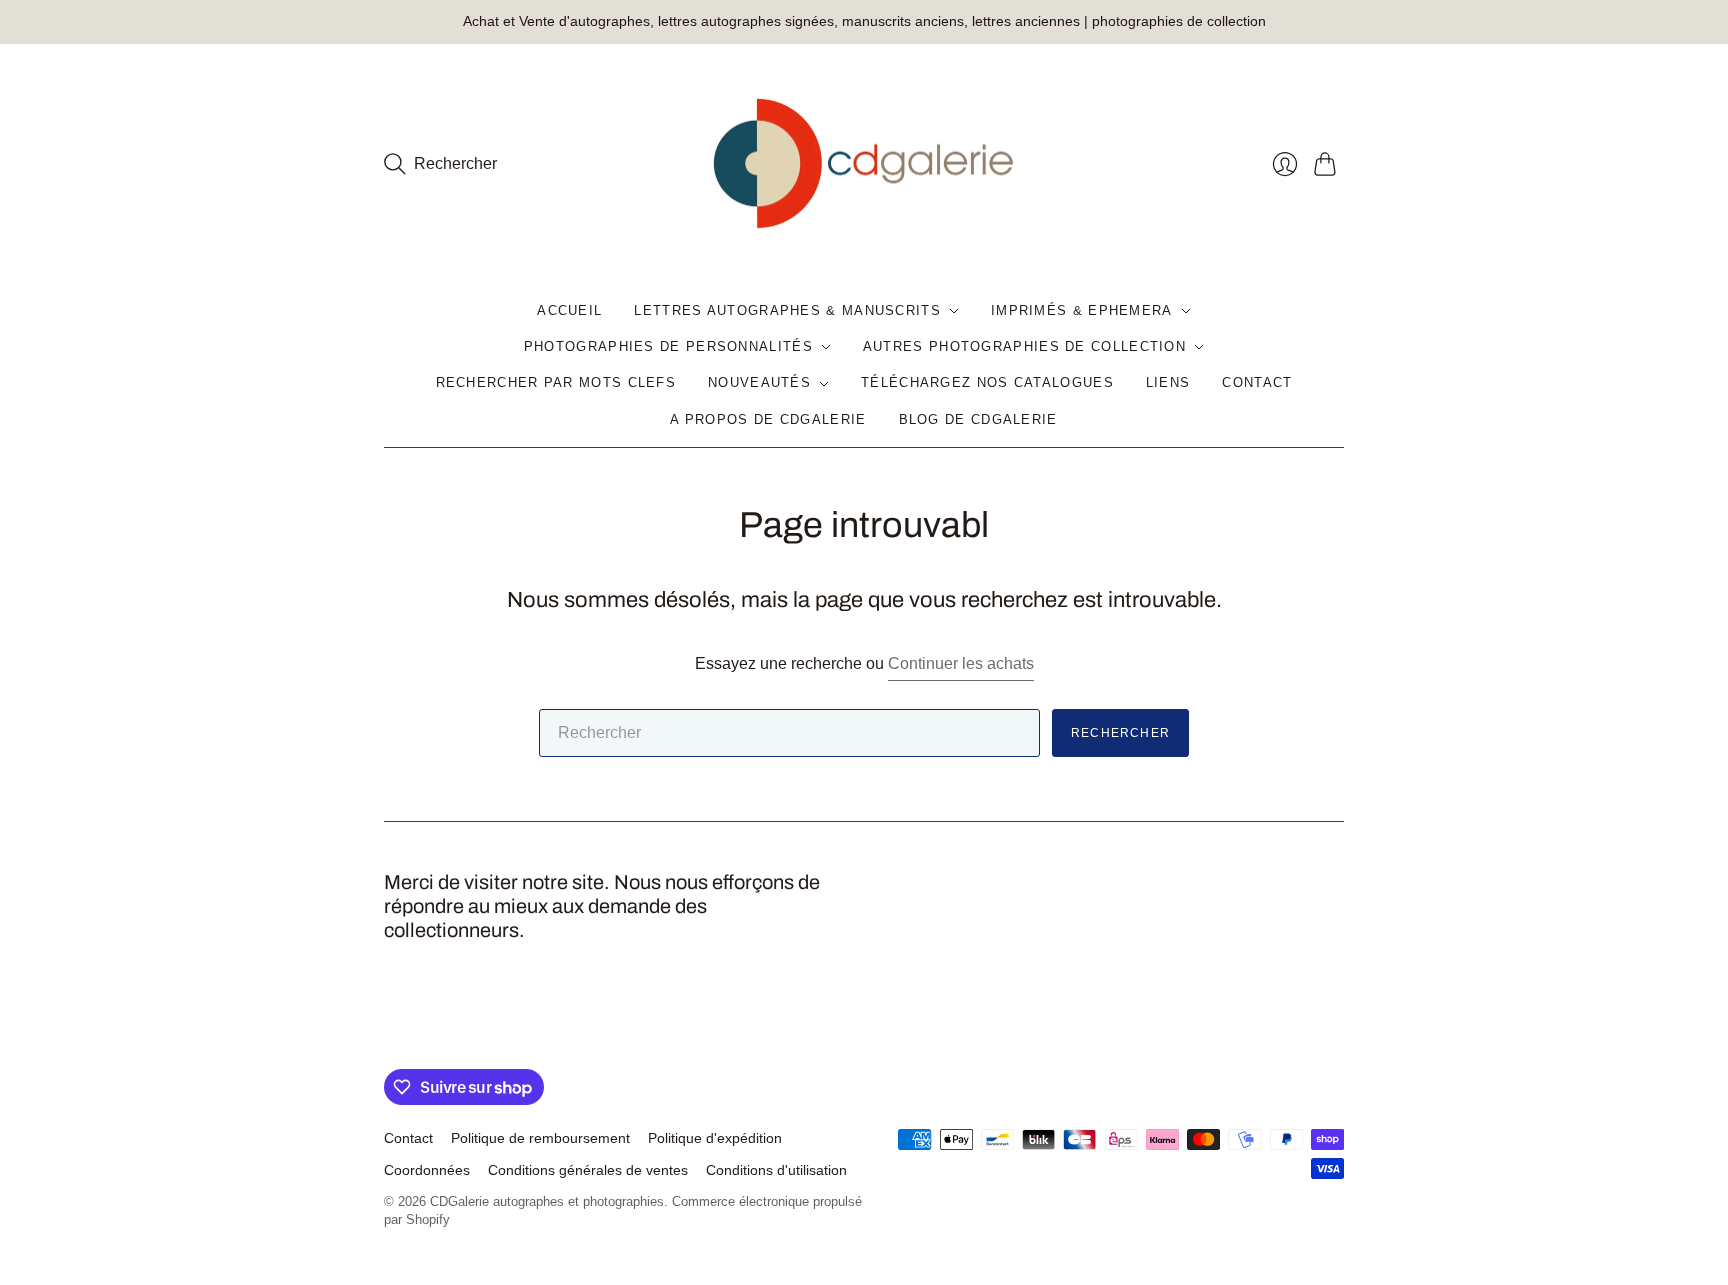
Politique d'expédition (715, 1138)
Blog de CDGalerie (978, 419)
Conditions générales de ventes (588, 1170)
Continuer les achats (961, 663)
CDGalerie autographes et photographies (547, 1201)
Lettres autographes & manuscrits (787, 310)
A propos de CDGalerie (768, 419)
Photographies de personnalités (668, 346)
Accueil (569, 310)
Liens (1168, 382)
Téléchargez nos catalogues (987, 382)
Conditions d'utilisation (776, 1170)
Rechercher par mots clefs (556, 382)
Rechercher (1120, 733)
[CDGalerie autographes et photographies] (864, 164)
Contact (1257, 382)
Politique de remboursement (540, 1138)
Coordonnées (427, 1170)
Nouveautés (759, 382)
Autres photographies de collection (1024, 346)
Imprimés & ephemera (1082, 310)
